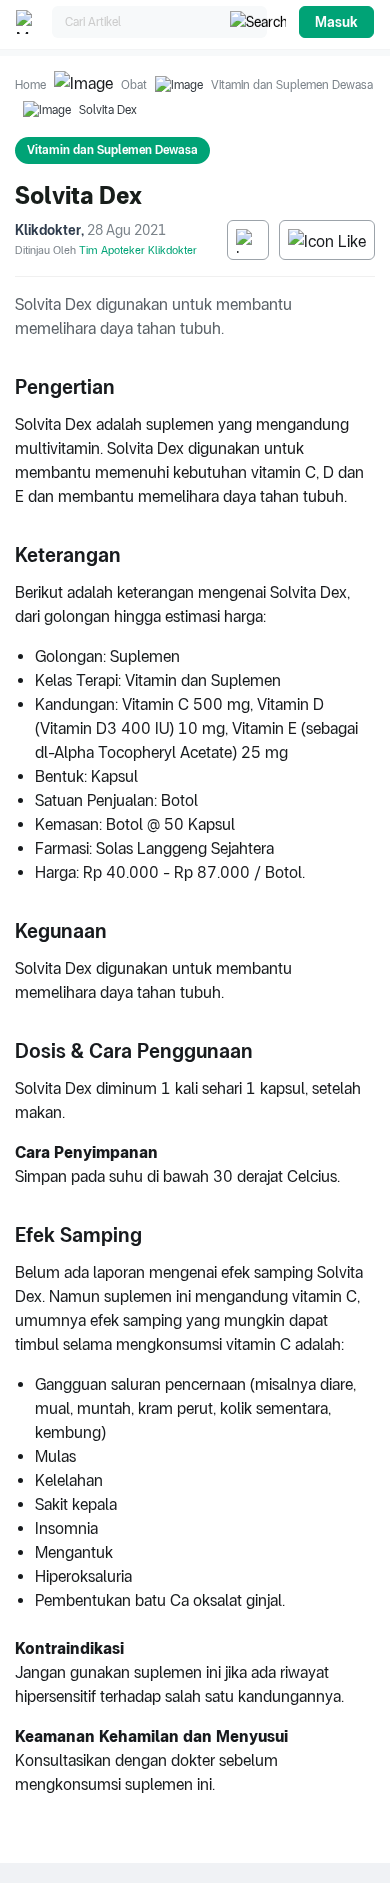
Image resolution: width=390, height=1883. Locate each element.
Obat (134, 85)
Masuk (336, 22)
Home (30, 85)
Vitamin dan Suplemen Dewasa (292, 85)
